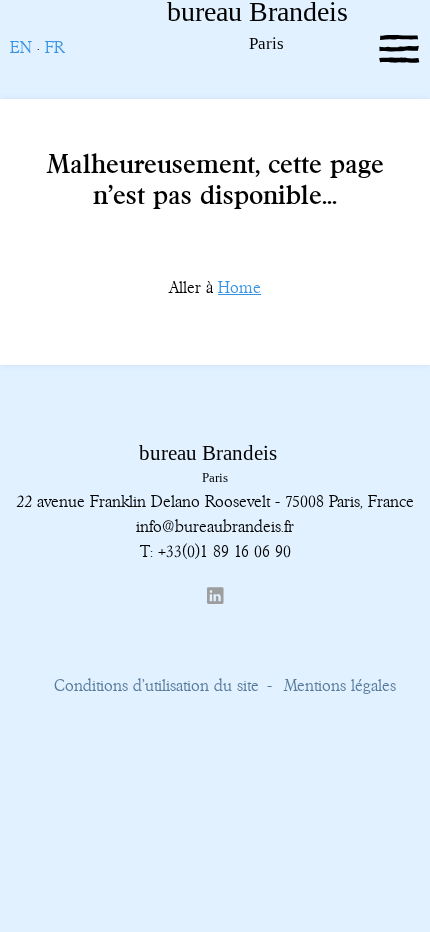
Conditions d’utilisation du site (156, 685)
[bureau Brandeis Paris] (217, 47)
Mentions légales (340, 685)
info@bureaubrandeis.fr (215, 526)
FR (54, 47)
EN (21, 47)
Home (239, 287)
